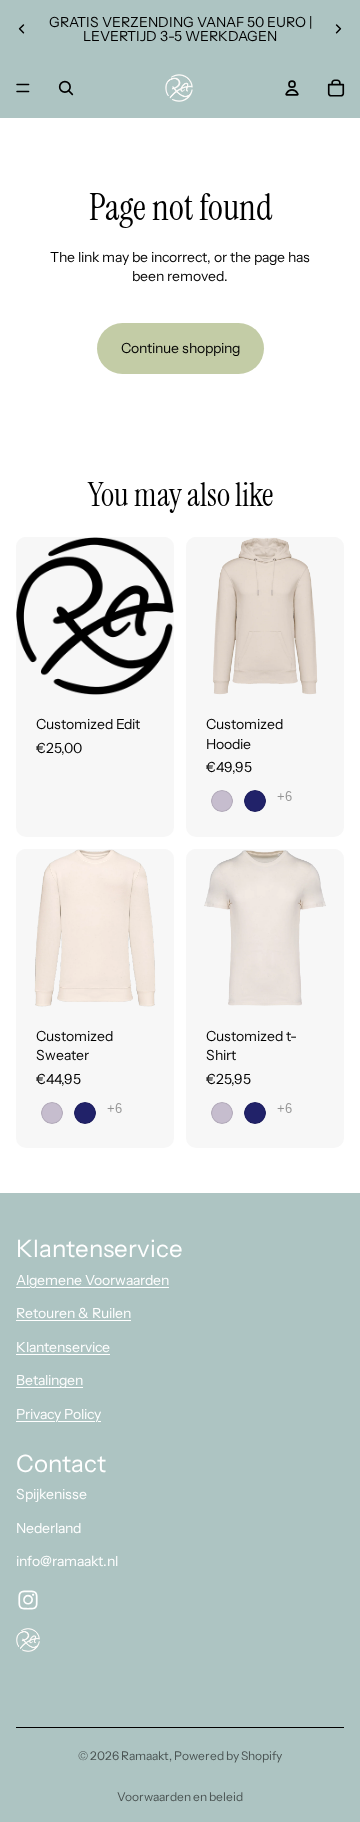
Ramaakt (145, 1755)
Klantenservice (63, 1347)
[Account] (292, 88)
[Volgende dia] (338, 29)
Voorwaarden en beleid (180, 1796)
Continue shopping (180, 348)
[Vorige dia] (22, 29)
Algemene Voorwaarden (92, 1280)
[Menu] (23, 88)
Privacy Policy (58, 1414)
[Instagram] (28, 1600)
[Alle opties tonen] (284, 796)
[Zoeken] (66, 88)
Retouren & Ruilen (73, 1313)
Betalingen (49, 1380)
